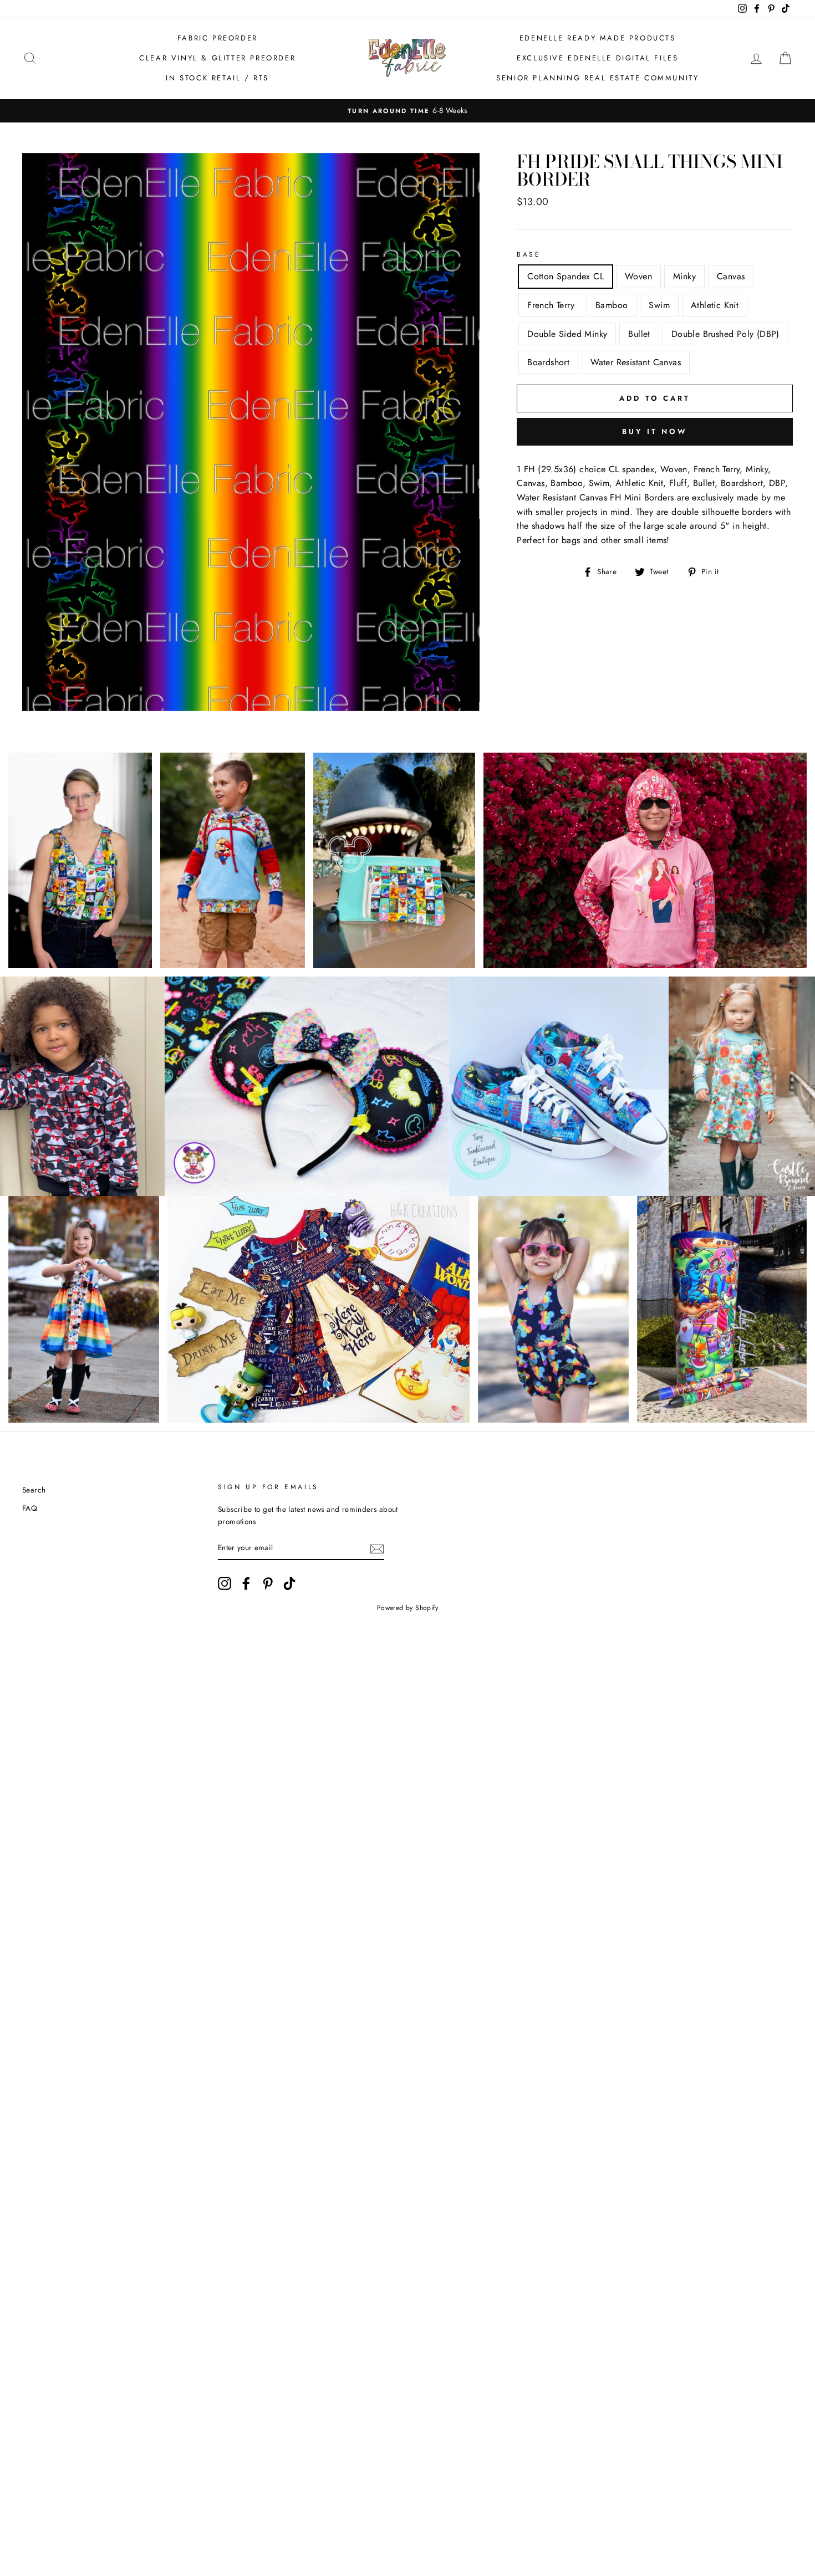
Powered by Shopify (407, 1608)
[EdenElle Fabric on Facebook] (246, 1583)
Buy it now (655, 431)
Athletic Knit (715, 305)
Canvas (731, 276)
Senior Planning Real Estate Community (597, 78)
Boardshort (548, 362)
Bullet (639, 334)
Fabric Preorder (218, 38)
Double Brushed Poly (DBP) (725, 334)
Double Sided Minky (567, 334)
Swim (659, 305)
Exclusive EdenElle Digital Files (597, 58)
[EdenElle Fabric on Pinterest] (268, 1583)
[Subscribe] (377, 1548)
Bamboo (612, 305)
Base (529, 254)
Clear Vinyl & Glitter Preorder (217, 58)
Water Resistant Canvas (636, 362)
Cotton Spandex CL (566, 276)
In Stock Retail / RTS (217, 78)
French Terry (551, 305)
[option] (407, 111)
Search (34, 1490)
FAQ (30, 1508)
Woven (638, 276)
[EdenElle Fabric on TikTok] (289, 1583)
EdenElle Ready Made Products (598, 38)
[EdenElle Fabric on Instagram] (225, 1583)
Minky (684, 276)
